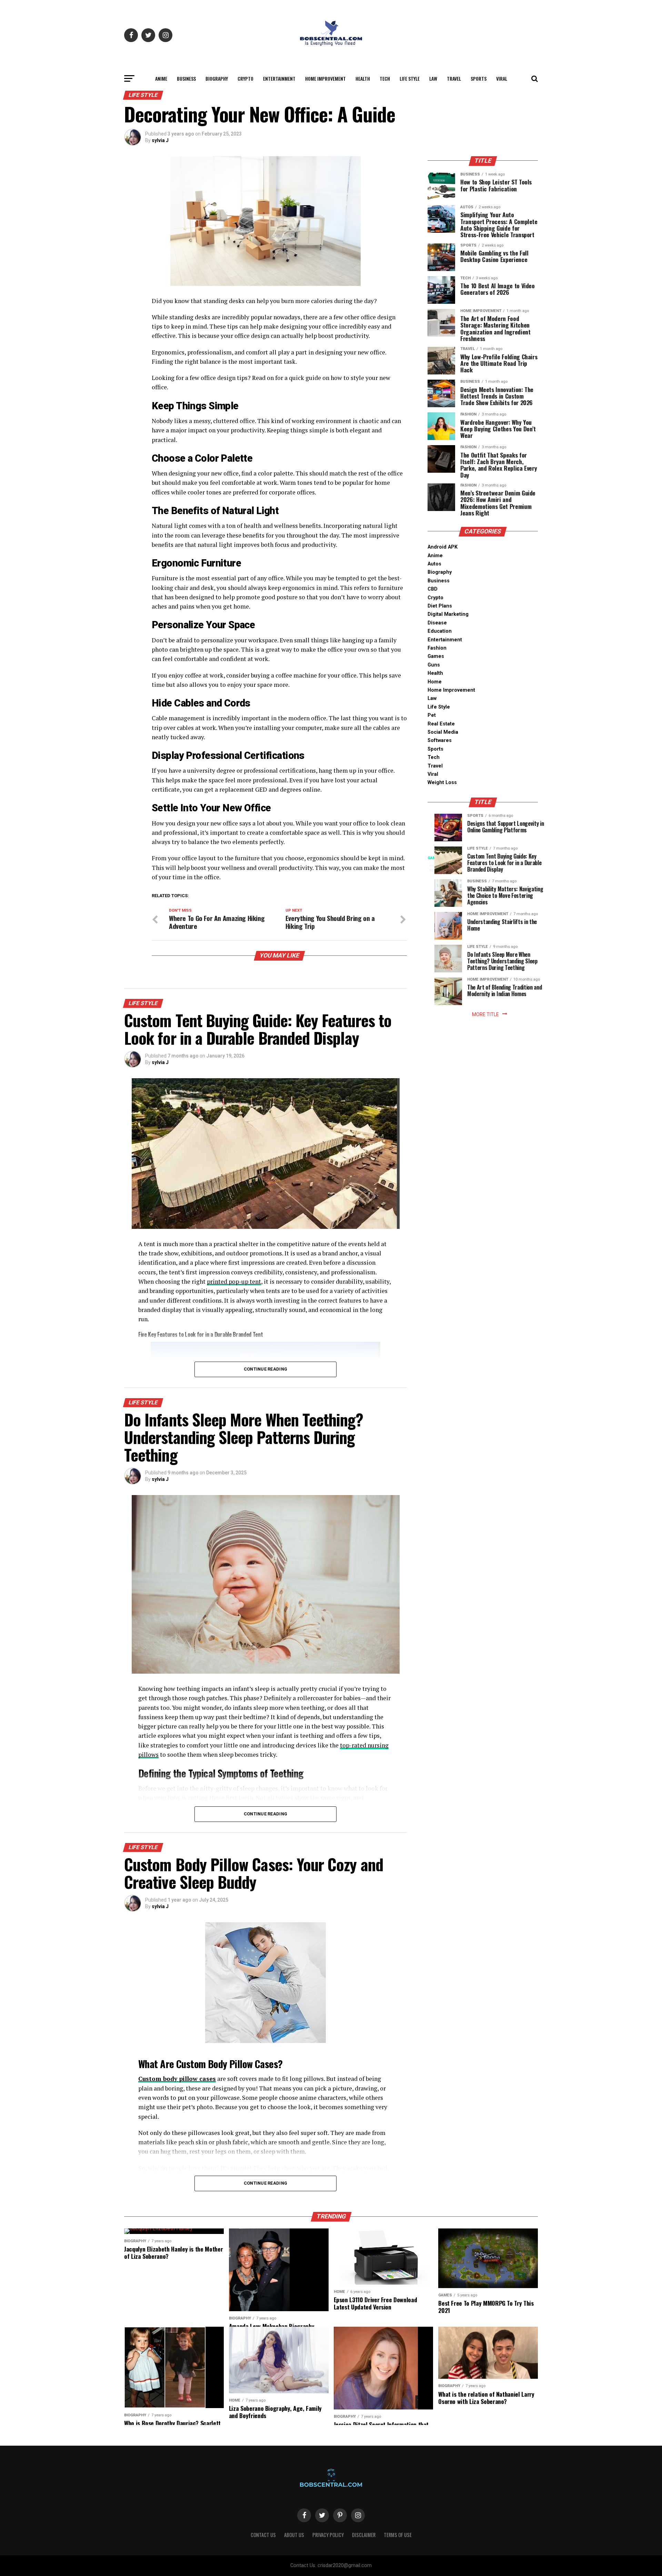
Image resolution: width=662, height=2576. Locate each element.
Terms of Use (398, 2535)
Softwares (440, 740)
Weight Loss (442, 783)
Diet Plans (440, 606)
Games (436, 656)
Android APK (443, 547)
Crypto (245, 78)
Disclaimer (364, 2535)
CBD (433, 589)
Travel (454, 78)
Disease (437, 623)
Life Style (410, 78)
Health (363, 78)
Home (435, 682)
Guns (434, 665)
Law (433, 78)
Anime (161, 78)
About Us (294, 2535)
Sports (479, 78)
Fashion (437, 648)
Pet (432, 715)
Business (186, 78)
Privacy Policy (328, 2535)
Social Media (443, 732)
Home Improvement (325, 78)
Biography (217, 78)
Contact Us (263, 2535)
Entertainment (279, 78)
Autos (434, 564)
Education (440, 631)
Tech (385, 78)
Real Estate (441, 724)
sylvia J (160, 140)
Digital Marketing (448, 614)
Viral (502, 78)
